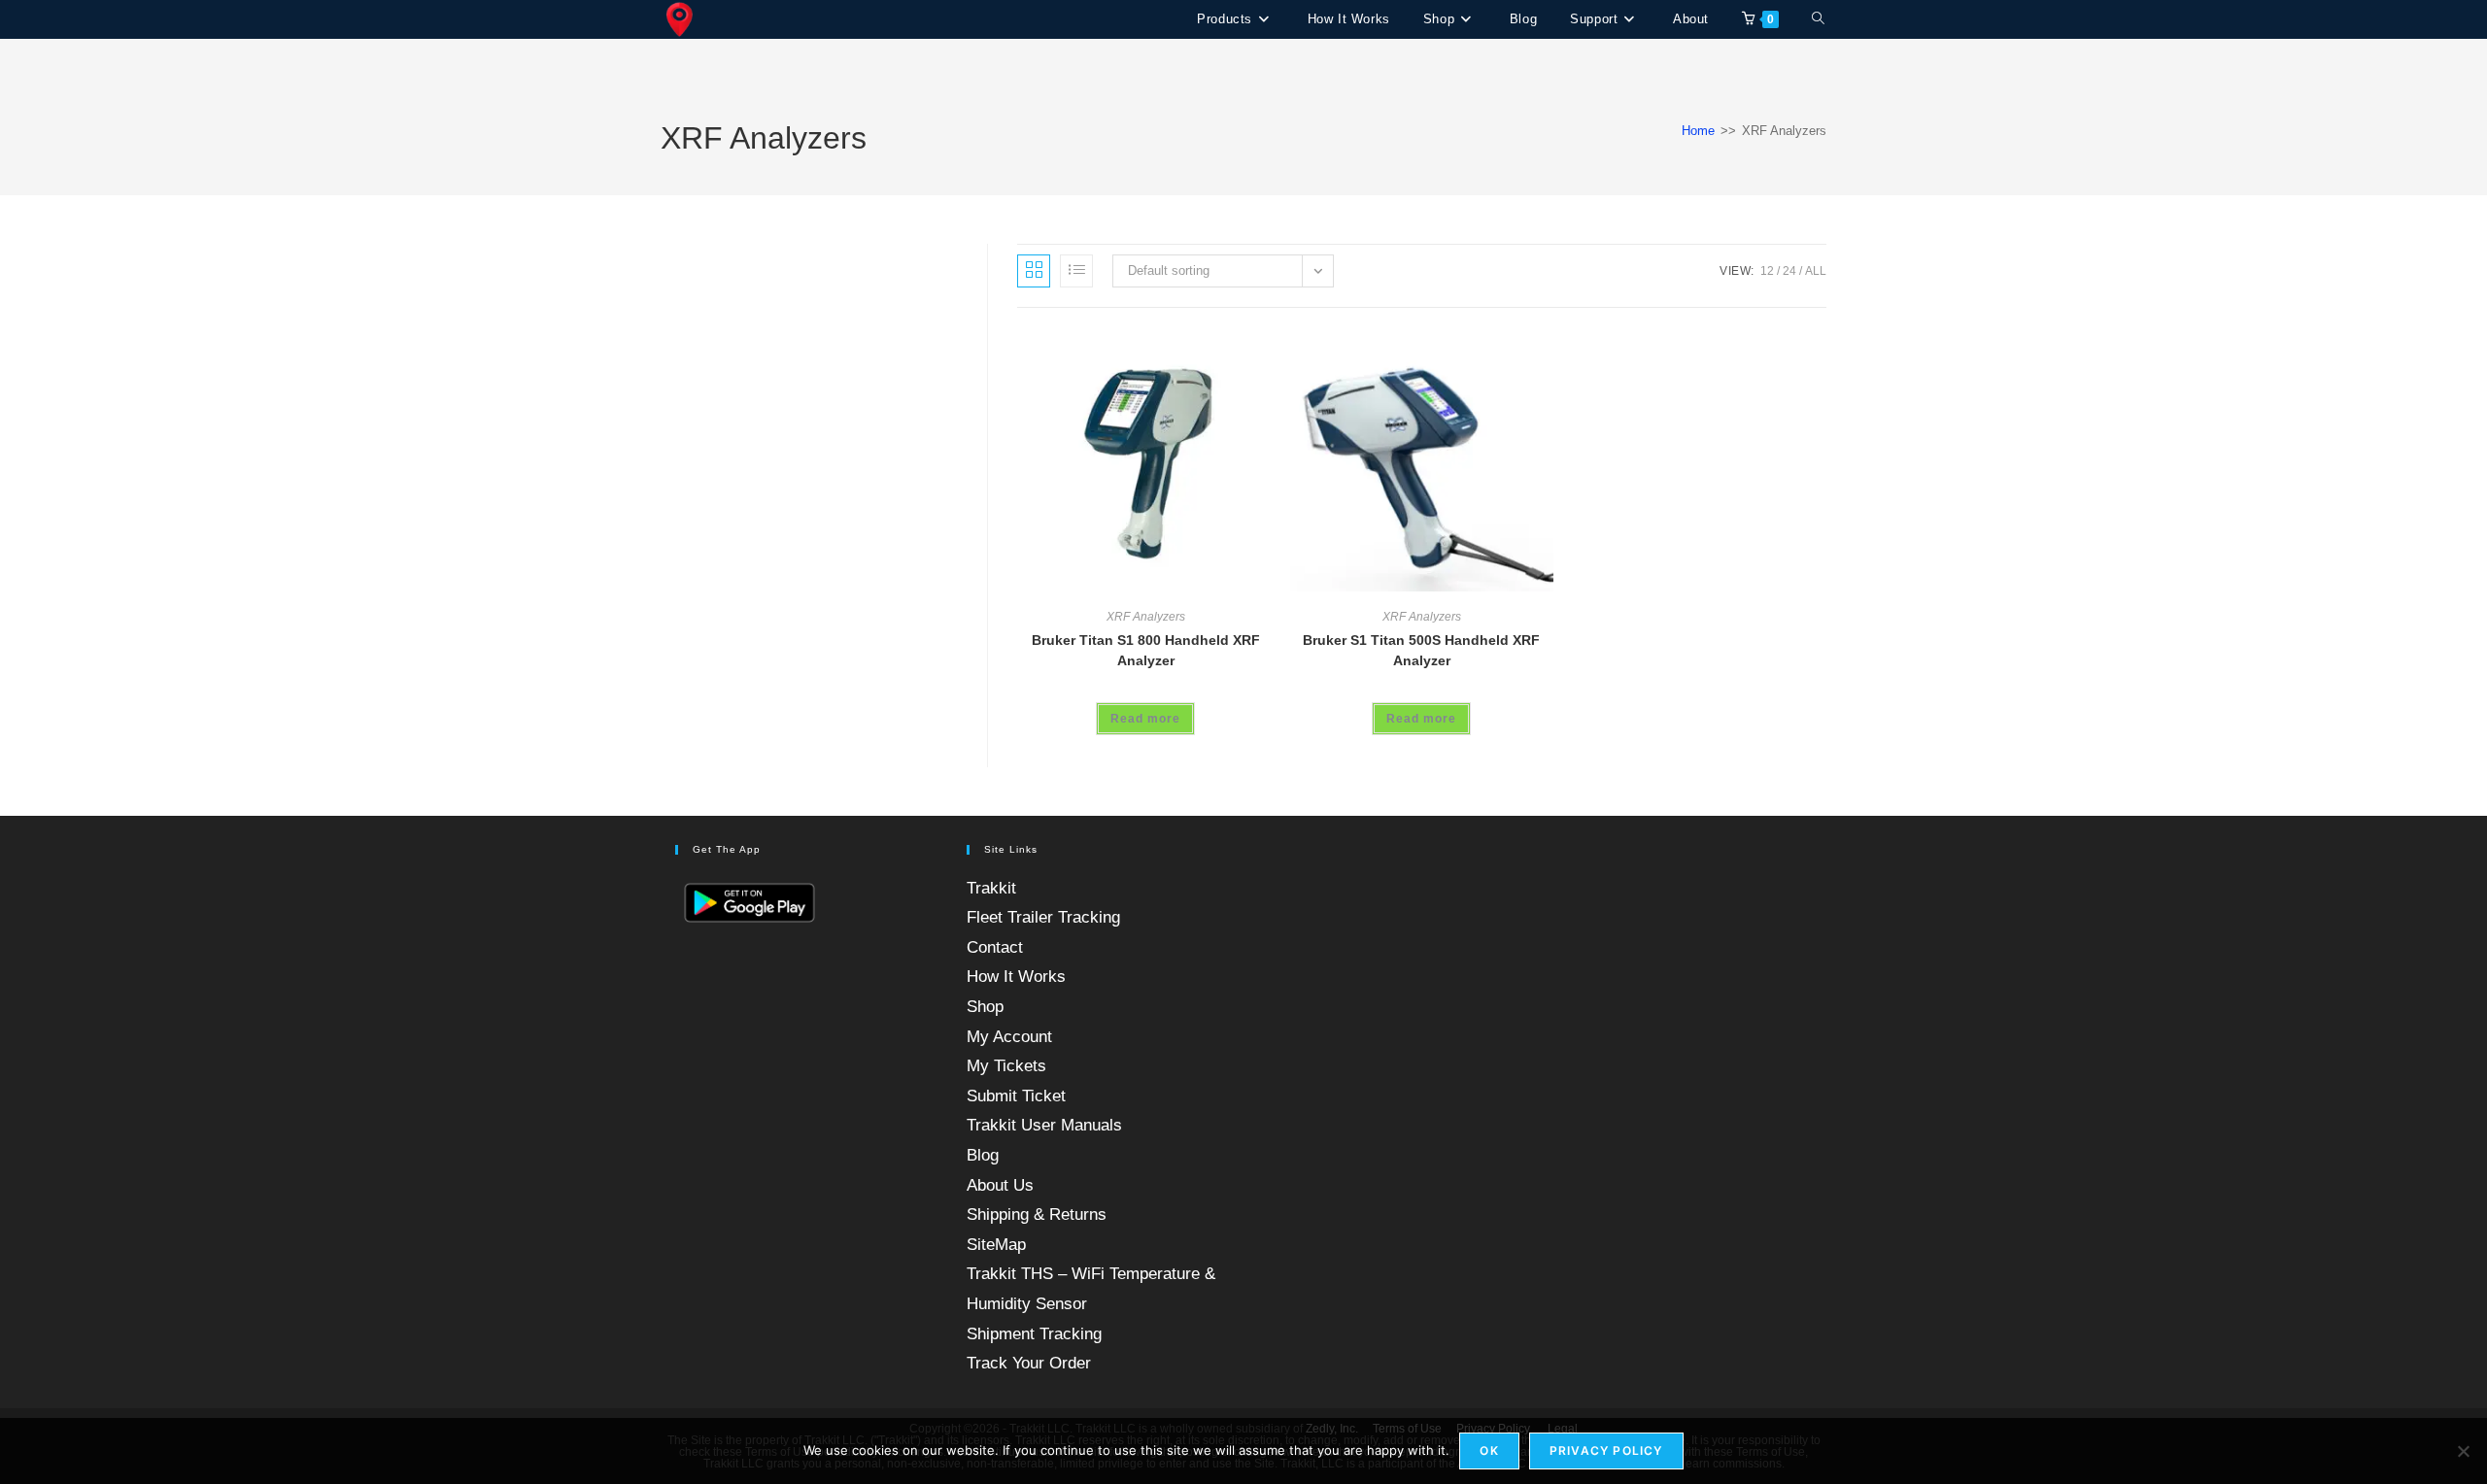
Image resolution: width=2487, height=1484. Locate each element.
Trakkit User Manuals (1044, 1125)
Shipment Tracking (1034, 1334)
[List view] (1076, 271)
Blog (983, 1155)
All (1816, 271)
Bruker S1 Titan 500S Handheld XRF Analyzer (1421, 650)
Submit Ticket (1016, 1096)
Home (1698, 131)
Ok (1489, 1450)
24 (1789, 271)
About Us (1000, 1185)
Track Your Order (1029, 1363)
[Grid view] (1034, 271)
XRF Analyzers (1146, 617)
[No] (2463, 1451)
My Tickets (1006, 1066)
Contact (995, 947)
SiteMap (996, 1245)
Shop (985, 1007)
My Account (1009, 1037)
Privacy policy (1606, 1450)
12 (1767, 271)
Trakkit (991, 888)
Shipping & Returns (1037, 1214)
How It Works (1016, 977)
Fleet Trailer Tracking (1043, 917)
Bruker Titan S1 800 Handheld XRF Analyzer (1146, 650)
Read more (1145, 719)
